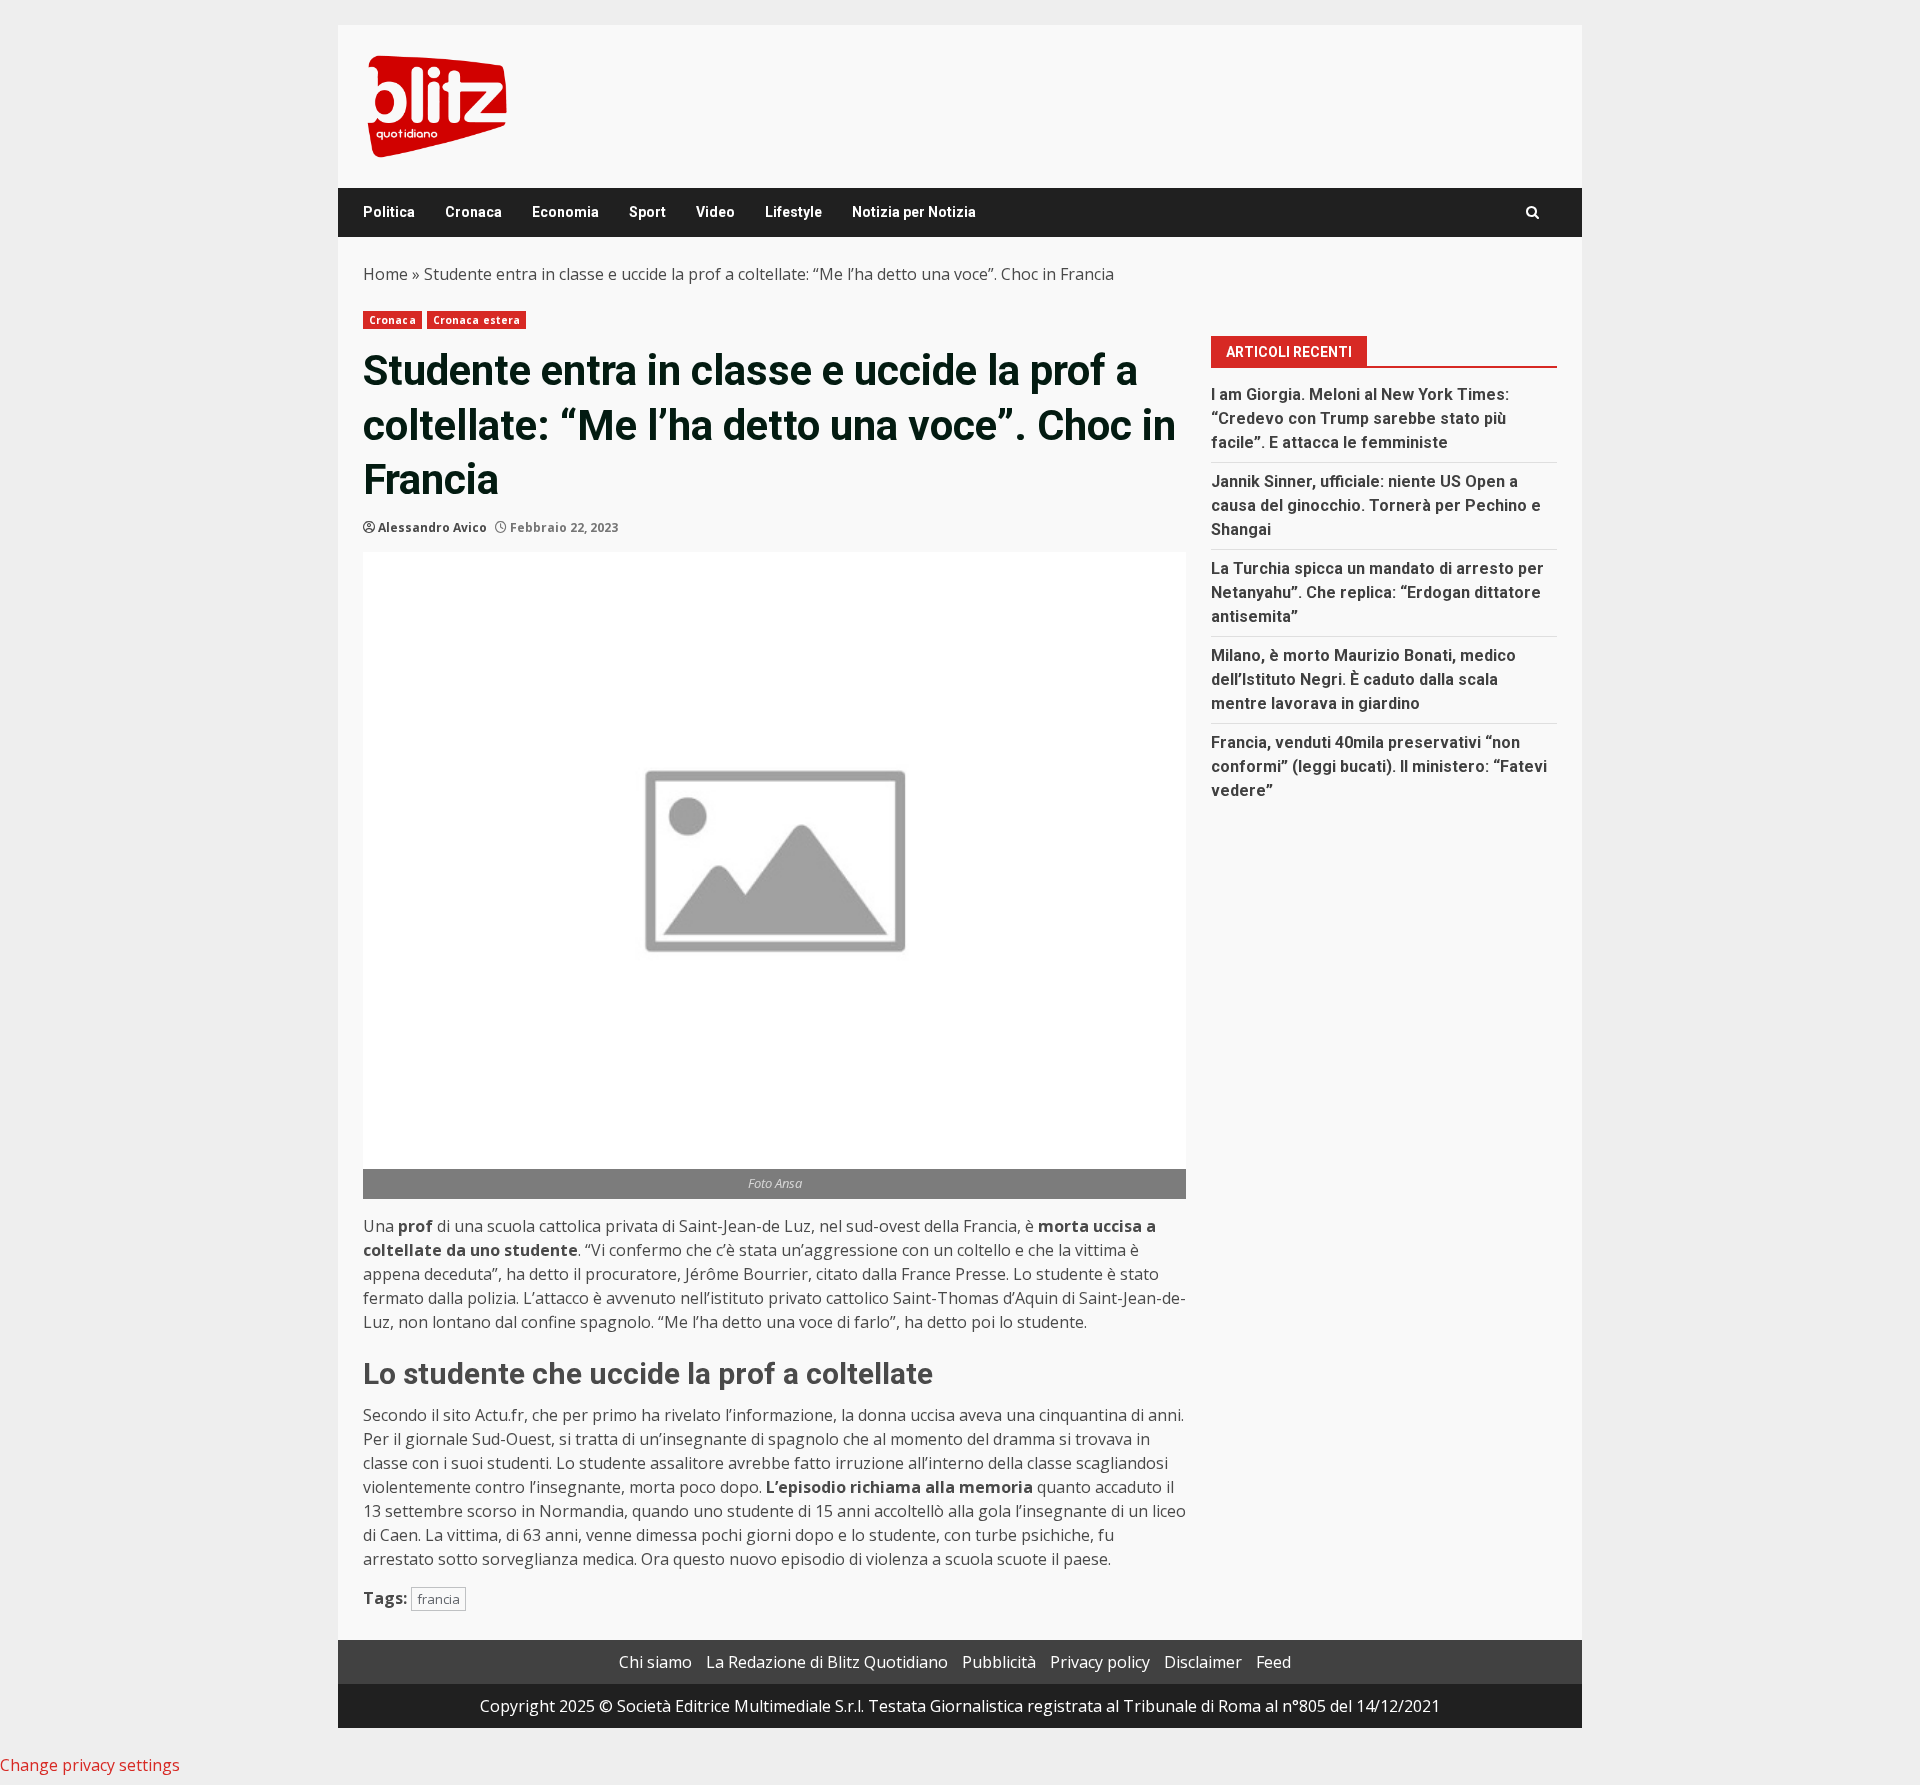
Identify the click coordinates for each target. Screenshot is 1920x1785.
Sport (647, 212)
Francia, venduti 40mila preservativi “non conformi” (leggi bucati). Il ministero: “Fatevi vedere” (1379, 766)
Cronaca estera (476, 320)
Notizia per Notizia (914, 212)
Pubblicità (999, 1662)
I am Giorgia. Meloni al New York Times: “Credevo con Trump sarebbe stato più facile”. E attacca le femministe (1360, 418)
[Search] (1532, 212)
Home (385, 274)
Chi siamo (655, 1662)
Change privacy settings (90, 1765)
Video (715, 212)
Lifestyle (793, 212)
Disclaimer (1203, 1662)
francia (438, 1599)
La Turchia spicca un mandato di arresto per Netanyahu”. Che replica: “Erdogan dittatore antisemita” (1377, 592)
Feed (1273, 1662)
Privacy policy (1100, 1662)
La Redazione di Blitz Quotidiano (827, 1662)
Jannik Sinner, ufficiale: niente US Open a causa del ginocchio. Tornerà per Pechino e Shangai (1376, 505)
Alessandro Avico (432, 527)
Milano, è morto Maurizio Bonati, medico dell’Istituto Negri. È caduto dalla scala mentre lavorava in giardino (1363, 679)
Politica (389, 212)
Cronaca (473, 212)
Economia (565, 212)
